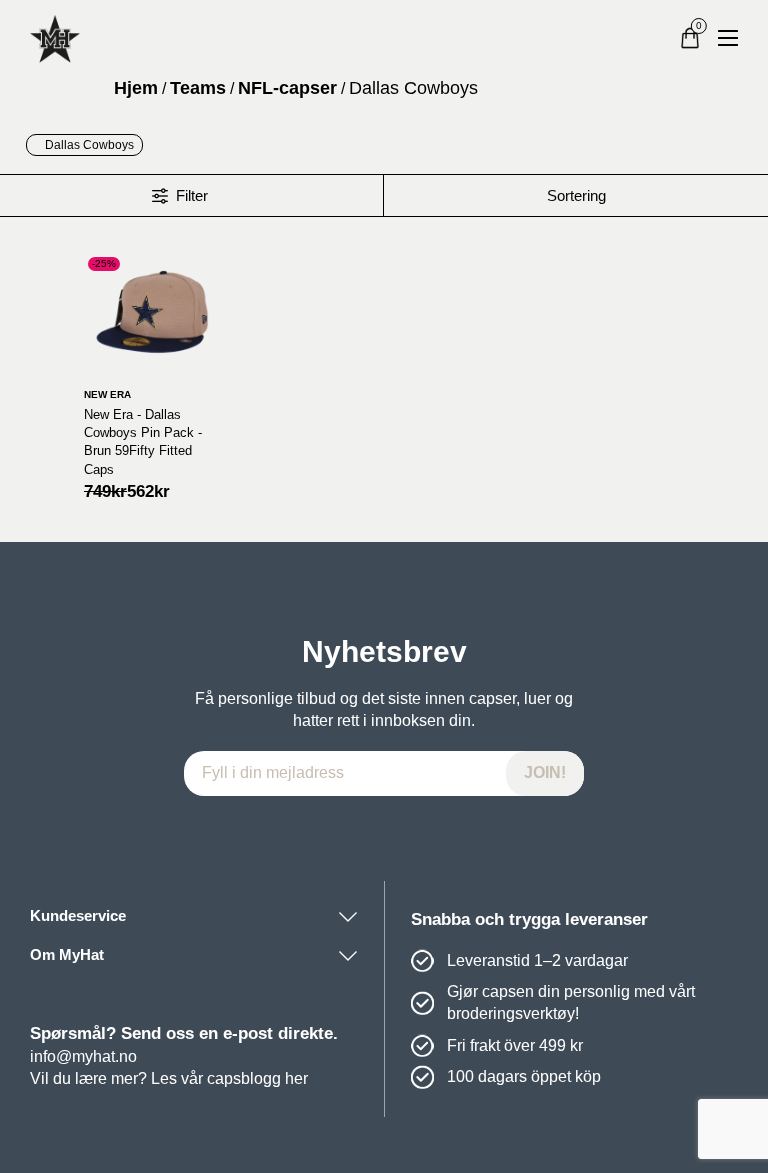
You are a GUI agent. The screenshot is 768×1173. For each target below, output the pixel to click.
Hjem (136, 88)
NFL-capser (287, 88)
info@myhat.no (83, 1056)
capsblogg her (257, 1078)
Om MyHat (67, 955)
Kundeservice (78, 916)
